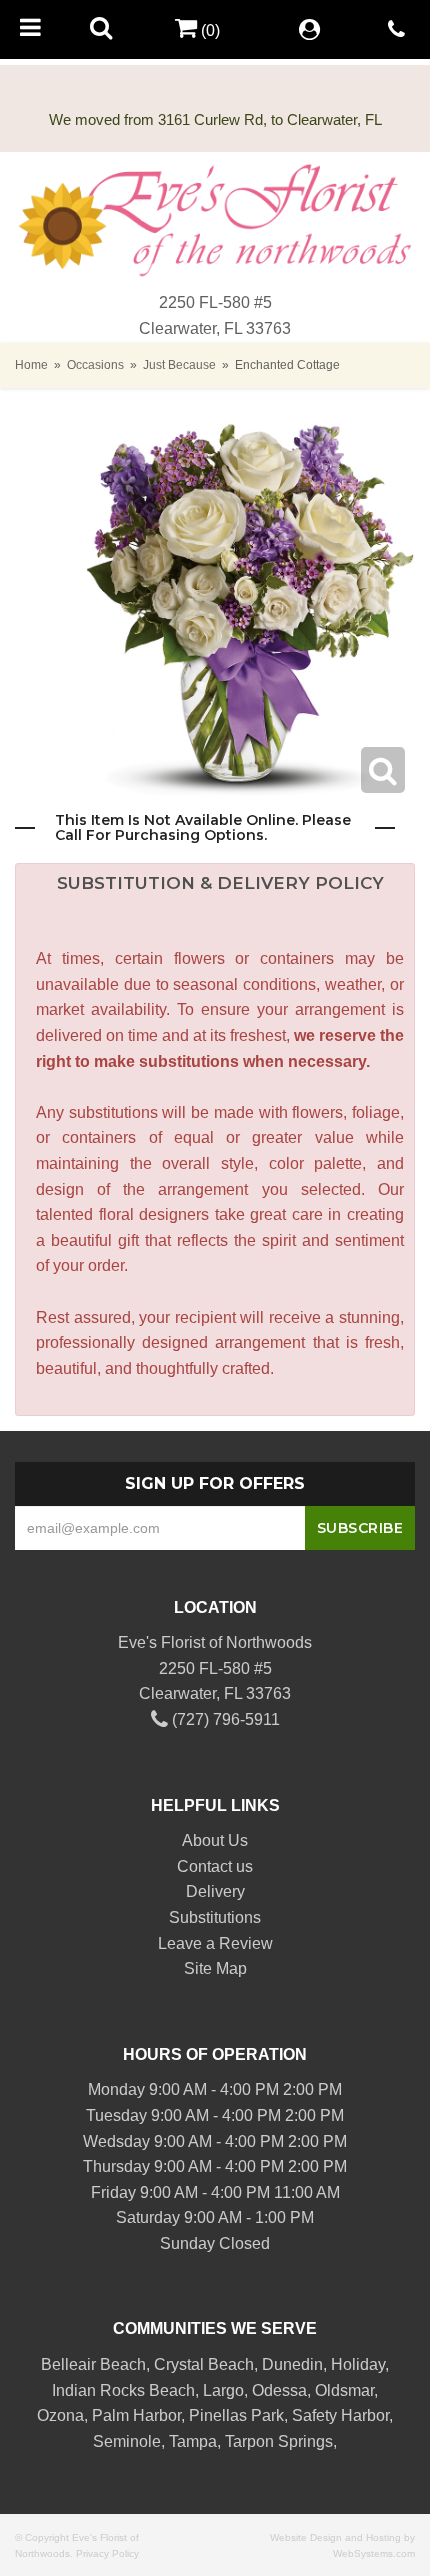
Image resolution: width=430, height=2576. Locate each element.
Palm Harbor (136, 2415)
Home (31, 365)
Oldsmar (344, 2390)
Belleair (68, 2364)
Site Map (215, 1968)
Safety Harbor (340, 2415)
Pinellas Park (236, 2415)
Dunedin (292, 2364)
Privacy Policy (107, 2553)
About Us (215, 1840)
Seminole (127, 2441)
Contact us (215, 1866)
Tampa (193, 2441)
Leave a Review (215, 1943)
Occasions (95, 365)
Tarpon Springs (279, 2441)
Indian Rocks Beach (123, 2390)
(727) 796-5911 (224, 1719)
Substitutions (215, 1917)
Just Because (179, 365)
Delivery (215, 1891)
